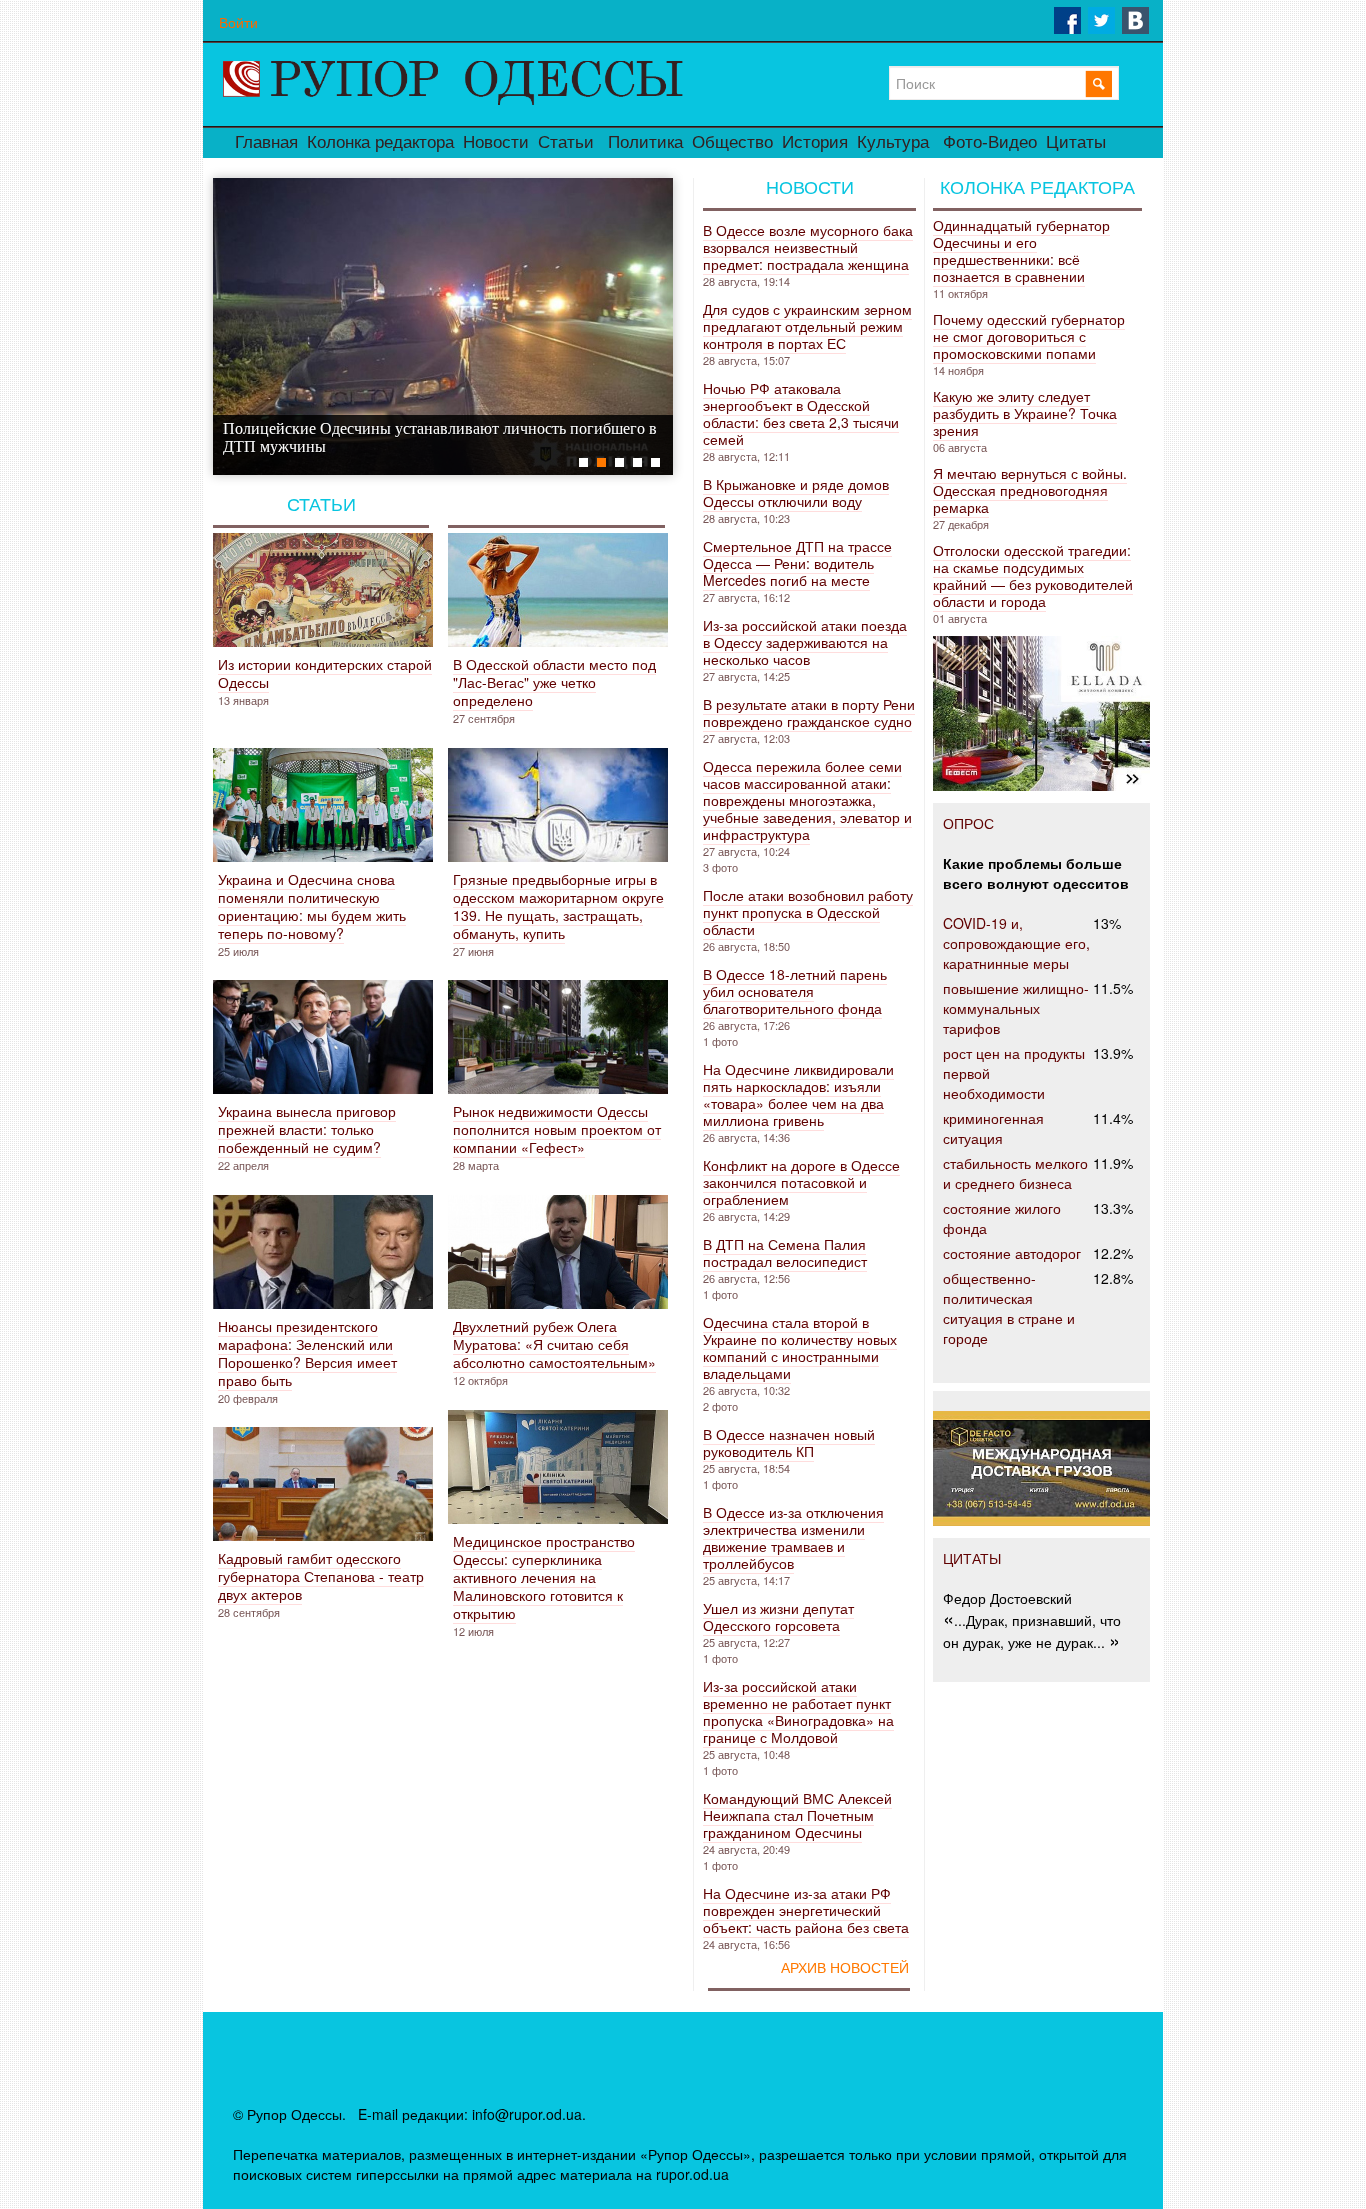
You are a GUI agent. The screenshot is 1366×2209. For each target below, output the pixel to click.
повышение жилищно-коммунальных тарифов (1016, 1008)
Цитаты (1076, 142)
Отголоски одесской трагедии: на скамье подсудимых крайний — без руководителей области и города (1033, 575)
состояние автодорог (1012, 1253)
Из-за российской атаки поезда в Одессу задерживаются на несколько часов (805, 642)
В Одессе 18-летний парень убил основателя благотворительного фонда (795, 991)
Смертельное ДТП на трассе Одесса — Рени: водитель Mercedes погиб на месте (797, 563)
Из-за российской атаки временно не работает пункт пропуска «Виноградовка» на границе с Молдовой (798, 1711)
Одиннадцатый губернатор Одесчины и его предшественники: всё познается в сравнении (1021, 250)
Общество (732, 142)
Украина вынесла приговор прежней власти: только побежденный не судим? (307, 1129)
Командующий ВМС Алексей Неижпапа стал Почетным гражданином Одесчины (797, 1815)
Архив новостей (845, 1968)
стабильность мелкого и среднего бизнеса (1015, 1173)
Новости (496, 142)
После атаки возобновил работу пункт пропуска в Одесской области (808, 912)
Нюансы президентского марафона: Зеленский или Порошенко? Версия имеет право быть (307, 1353)
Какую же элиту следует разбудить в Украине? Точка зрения (1025, 413)
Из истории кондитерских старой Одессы (325, 673)
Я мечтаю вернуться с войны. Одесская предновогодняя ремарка (1030, 490)
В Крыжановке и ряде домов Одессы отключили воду (796, 492)
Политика (645, 142)
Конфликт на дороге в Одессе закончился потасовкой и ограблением (801, 1182)
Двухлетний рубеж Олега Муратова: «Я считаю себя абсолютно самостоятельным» (554, 1344)
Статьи (566, 142)
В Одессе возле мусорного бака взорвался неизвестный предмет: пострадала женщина (808, 247)
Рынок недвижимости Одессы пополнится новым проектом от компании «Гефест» (557, 1129)
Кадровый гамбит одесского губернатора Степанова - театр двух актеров (321, 1576)
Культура (893, 142)
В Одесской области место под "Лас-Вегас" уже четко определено (554, 682)
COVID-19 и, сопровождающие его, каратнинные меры (1016, 943)
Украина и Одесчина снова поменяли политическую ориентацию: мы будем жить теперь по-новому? (312, 906)
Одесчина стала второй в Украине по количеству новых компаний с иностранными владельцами (800, 1347)
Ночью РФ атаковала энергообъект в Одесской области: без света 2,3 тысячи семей (801, 413)
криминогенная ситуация (993, 1128)
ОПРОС (968, 823)
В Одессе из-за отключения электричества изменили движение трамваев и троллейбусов (793, 1537)
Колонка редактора (380, 142)
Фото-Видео (990, 142)
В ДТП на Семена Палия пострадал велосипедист (785, 1252)
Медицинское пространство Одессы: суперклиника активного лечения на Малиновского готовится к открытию (544, 1577)
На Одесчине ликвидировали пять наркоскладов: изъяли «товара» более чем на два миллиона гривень (798, 1094)
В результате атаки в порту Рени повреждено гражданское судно (809, 712)
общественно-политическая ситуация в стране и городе (1009, 1308)
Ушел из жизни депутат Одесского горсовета (778, 1616)
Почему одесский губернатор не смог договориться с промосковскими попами (1029, 336)
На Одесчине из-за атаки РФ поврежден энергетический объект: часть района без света (806, 1910)
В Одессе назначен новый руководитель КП (789, 1442)
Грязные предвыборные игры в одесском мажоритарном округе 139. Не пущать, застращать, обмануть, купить (558, 906)
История (815, 142)
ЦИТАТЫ (972, 1558)
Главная (266, 142)
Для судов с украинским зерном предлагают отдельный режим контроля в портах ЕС (807, 326)
